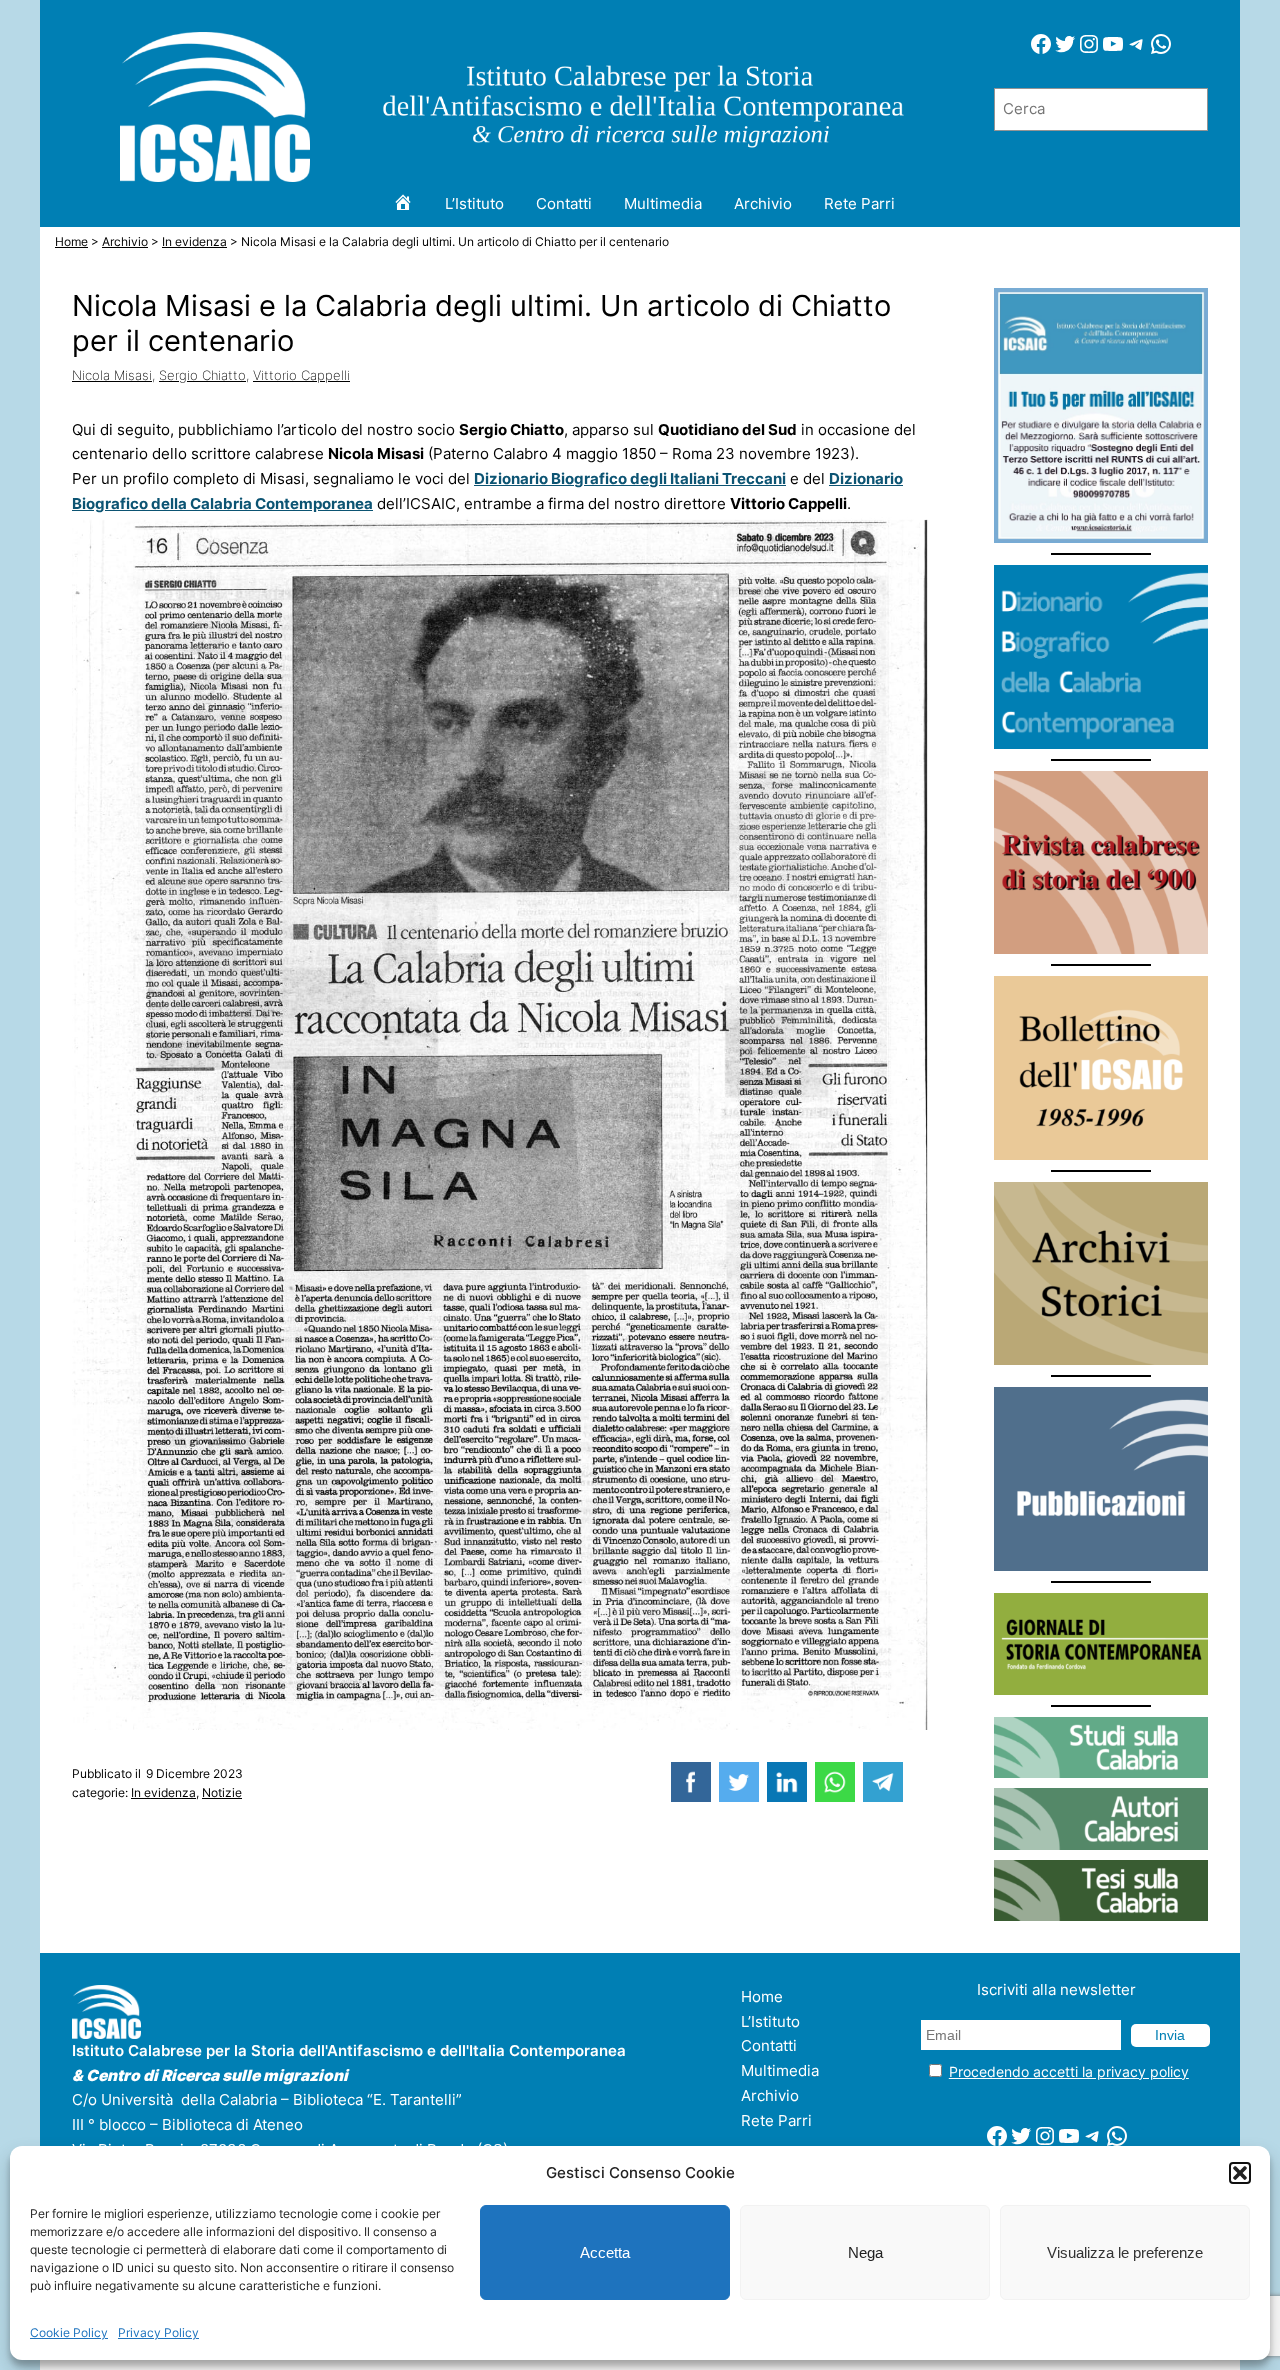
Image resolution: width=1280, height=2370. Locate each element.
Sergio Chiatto (202, 375)
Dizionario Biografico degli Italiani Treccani (630, 478)
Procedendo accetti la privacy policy (1069, 2071)
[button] (1240, 2173)
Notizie (222, 1792)
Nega (865, 2252)
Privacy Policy (158, 2332)
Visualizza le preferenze (1125, 2252)
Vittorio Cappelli (301, 375)
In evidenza (163, 1792)
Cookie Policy (69, 2332)
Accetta (605, 2252)
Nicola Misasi (112, 375)
